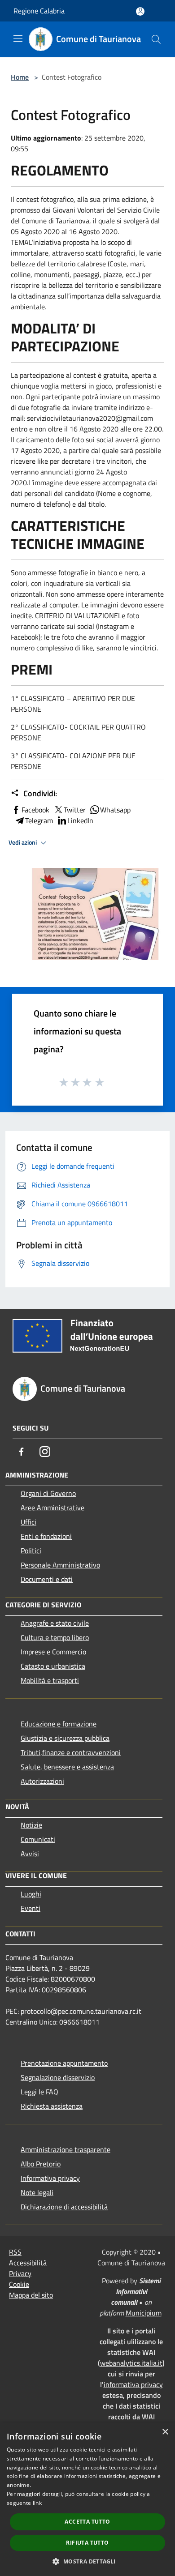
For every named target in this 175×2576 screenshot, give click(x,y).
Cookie (19, 2284)
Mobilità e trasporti (50, 1680)
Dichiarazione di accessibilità (64, 2207)
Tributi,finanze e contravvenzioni (71, 1752)
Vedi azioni (23, 842)
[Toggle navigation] (18, 38)
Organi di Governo (48, 1493)
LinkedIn (80, 820)
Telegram (39, 820)
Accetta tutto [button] (87, 2522)
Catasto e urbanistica (53, 1666)
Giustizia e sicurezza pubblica (65, 1738)
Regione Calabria (39, 11)
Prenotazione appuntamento (64, 2063)
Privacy (20, 2273)
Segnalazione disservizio (58, 2077)
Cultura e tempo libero (55, 1637)
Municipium (144, 2313)
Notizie (31, 1825)
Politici (31, 1551)
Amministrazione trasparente (66, 2149)
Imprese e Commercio (53, 1652)
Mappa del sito (31, 2295)
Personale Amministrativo (60, 1565)
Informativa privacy (50, 2178)
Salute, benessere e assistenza (67, 1767)
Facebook (35, 810)
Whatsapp (115, 810)
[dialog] (87, 2499)
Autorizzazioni (42, 1781)
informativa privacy (133, 2384)
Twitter (75, 810)
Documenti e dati (47, 1579)
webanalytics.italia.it (131, 2363)
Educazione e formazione (59, 1724)
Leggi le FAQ (39, 2092)
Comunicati (38, 1839)
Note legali (37, 2192)
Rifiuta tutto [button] (87, 2543)
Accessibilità (28, 2263)
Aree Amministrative (52, 1508)
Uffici (28, 1522)
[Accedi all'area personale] (140, 11)
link (37, 2503)
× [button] (165, 2432)
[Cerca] (156, 39)
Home (20, 77)
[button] (87, 2561)
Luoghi (31, 1894)
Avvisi (30, 1854)
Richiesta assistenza (52, 2106)
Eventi (31, 1908)
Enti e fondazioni (46, 1536)
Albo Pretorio (41, 2164)
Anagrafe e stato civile (55, 1623)
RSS (15, 2252)
